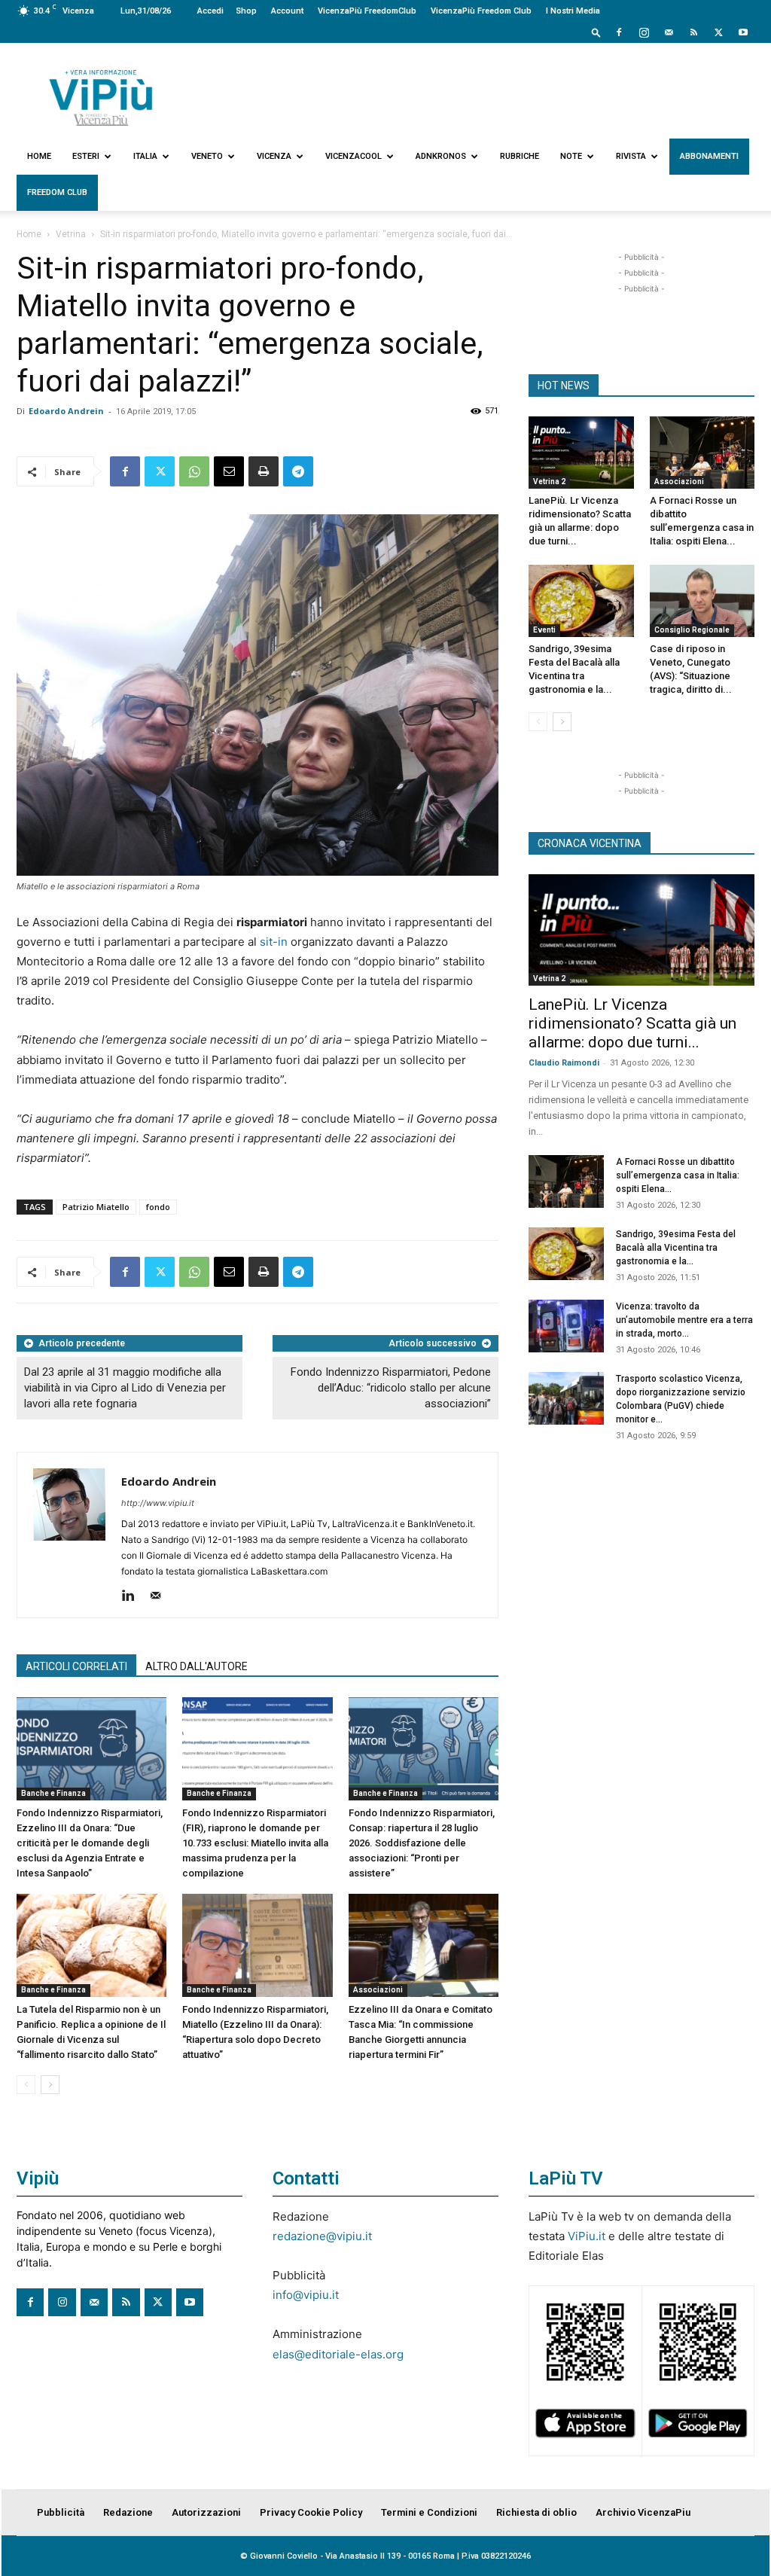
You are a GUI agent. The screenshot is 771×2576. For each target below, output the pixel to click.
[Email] (229, 471)
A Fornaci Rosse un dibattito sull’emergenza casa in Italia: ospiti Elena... (678, 1175)
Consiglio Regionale (692, 630)
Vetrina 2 (549, 482)
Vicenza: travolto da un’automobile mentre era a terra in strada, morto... (684, 1320)
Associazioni (378, 1990)
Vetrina (71, 234)
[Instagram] (644, 32)
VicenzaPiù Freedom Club (481, 11)
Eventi (544, 630)
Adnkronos (441, 156)
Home (39, 156)
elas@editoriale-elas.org (338, 2354)
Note (571, 156)
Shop (246, 11)
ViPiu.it (587, 2236)
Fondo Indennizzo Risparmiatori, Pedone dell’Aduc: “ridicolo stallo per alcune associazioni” (391, 1388)
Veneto (207, 156)
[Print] (264, 471)
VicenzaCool (354, 156)
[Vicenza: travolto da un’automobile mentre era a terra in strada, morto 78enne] (566, 1326)
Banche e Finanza (53, 1793)
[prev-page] (26, 2085)
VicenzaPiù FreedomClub (367, 11)
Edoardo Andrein (66, 411)
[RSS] (693, 32)
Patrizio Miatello (96, 1207)
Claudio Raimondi (564, 1063)
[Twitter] (718, 32)
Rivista (631, 156)
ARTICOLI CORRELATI (76, 1666)
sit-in (274, 942)
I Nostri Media (573, 11)
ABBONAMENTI (709, 156)
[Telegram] (298, 471)
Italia (145, 156)
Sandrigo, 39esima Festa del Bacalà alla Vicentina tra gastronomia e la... (676, 1248)
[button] (596, 32)
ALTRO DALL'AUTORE (197, 1666)
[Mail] (669, 32)
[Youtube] (743, 32)
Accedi (210, 11)
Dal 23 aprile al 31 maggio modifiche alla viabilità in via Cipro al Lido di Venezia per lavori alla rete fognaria (125, 1388)
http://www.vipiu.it (158, 1503)
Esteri (86, 156)
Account (287, 11)
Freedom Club (57, 192)
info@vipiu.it (306, 2295)
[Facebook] (619, 32)
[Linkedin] (134, 1596)
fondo (158, 1207)
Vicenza (274, 156)
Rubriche (520, 156)
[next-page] (50, 2085)
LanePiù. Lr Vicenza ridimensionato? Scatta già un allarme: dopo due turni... (632, 1023)
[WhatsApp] (194, 471)
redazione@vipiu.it (322, 2236)
